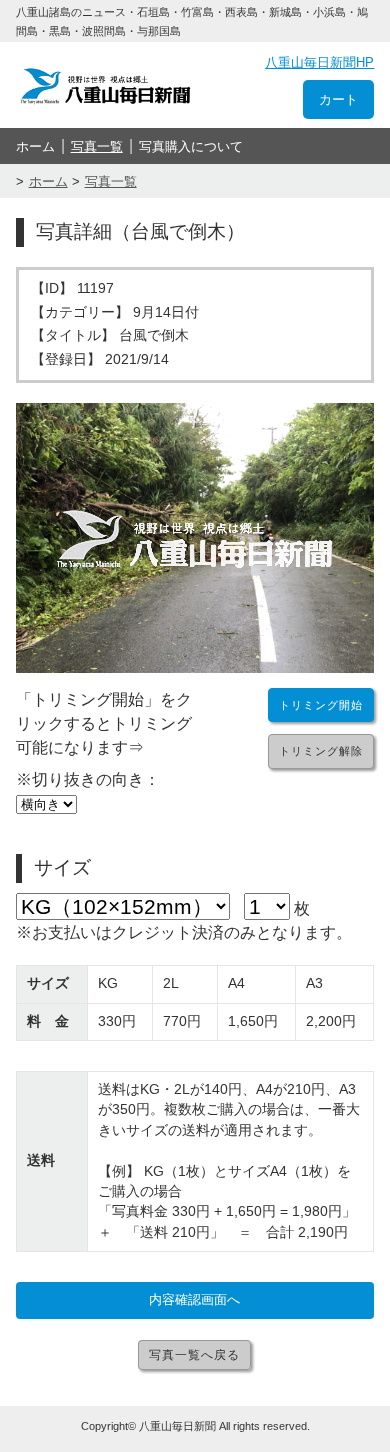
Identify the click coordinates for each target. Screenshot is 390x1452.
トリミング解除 (321, 751)
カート (338, 99)
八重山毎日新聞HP (319, 62)
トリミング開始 (321, 705)
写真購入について (191, 146)
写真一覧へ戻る (194, 1355)
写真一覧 (97, 146)
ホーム (35, 146)
